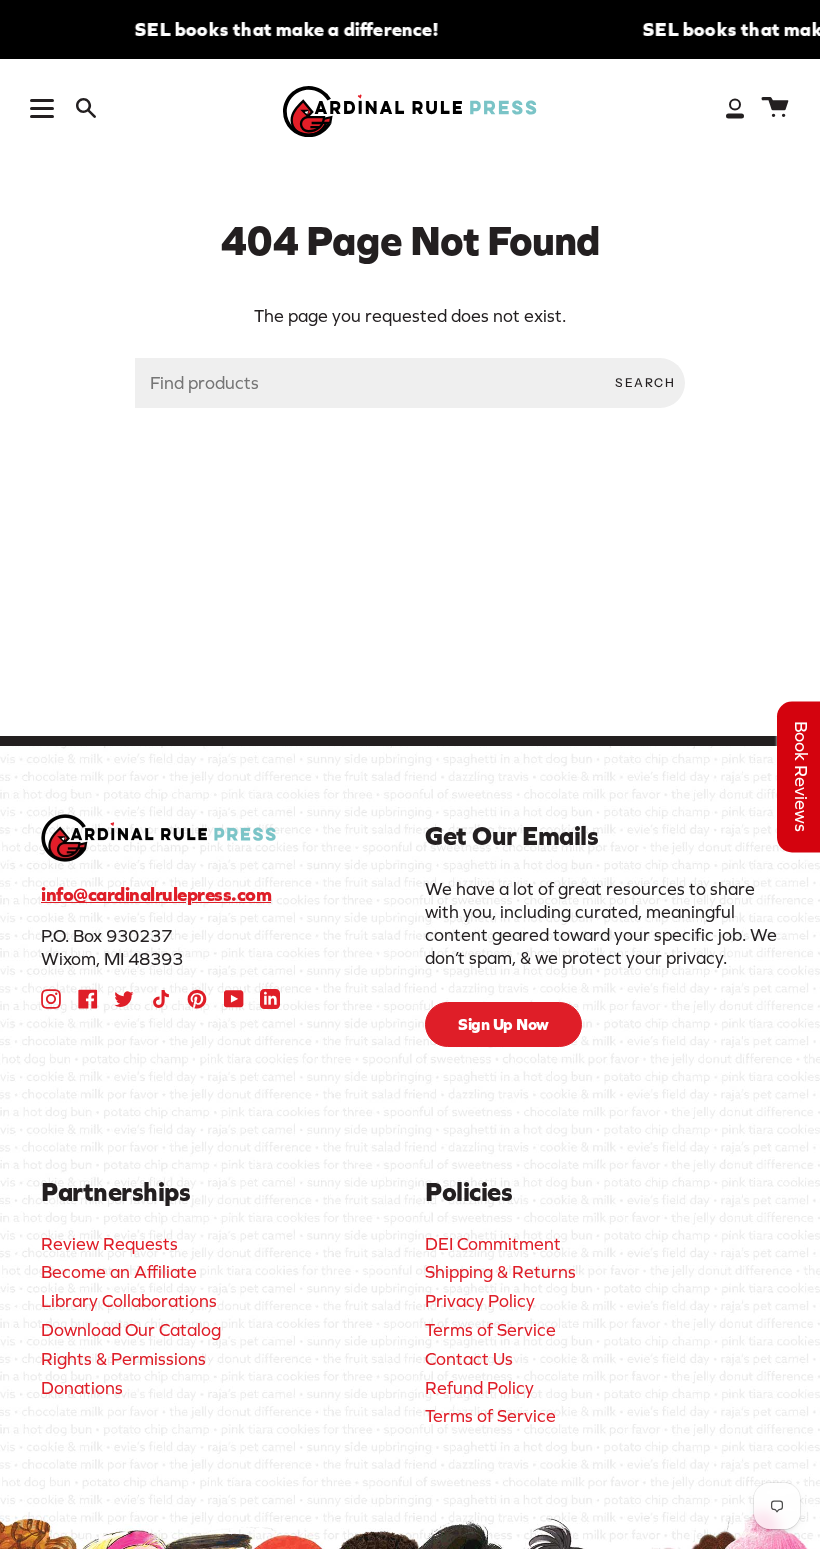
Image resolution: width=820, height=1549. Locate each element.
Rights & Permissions (123, 1359)
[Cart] (775, 107)
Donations (82, 1388)
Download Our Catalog (131, 1330)
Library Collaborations (129, 1301)
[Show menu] (45, 108)
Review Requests (109, 1244)
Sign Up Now (503, 1024)
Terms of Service (490, 1330)
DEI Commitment (493, 1244)
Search (645, 382)
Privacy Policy (480, 1301)
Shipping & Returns (500, 1272)
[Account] (735, 107)
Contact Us (469, 1359)
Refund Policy (479, 1388)
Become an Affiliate (119, 1272)
